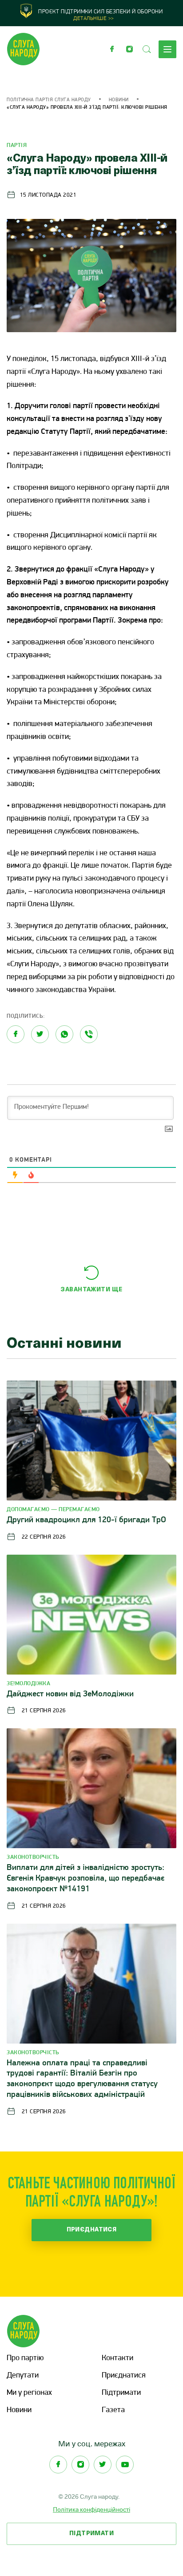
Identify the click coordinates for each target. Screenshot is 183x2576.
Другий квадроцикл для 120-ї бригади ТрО (86, 1520)
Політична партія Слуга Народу (49, 100)
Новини (119, 100)
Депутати (23, 2376)
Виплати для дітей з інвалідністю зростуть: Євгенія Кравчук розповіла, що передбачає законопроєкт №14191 (86, 1879)
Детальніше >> (94, 19)
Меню (167, 49)
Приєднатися (92, 2230)
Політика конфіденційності (91, 2509)
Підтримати (121, 2393)
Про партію (25, 2358)
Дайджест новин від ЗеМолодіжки (70, 1694)
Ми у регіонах (29, 2393)
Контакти (117, 2358)
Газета (113, 2410)
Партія (17, 145)
